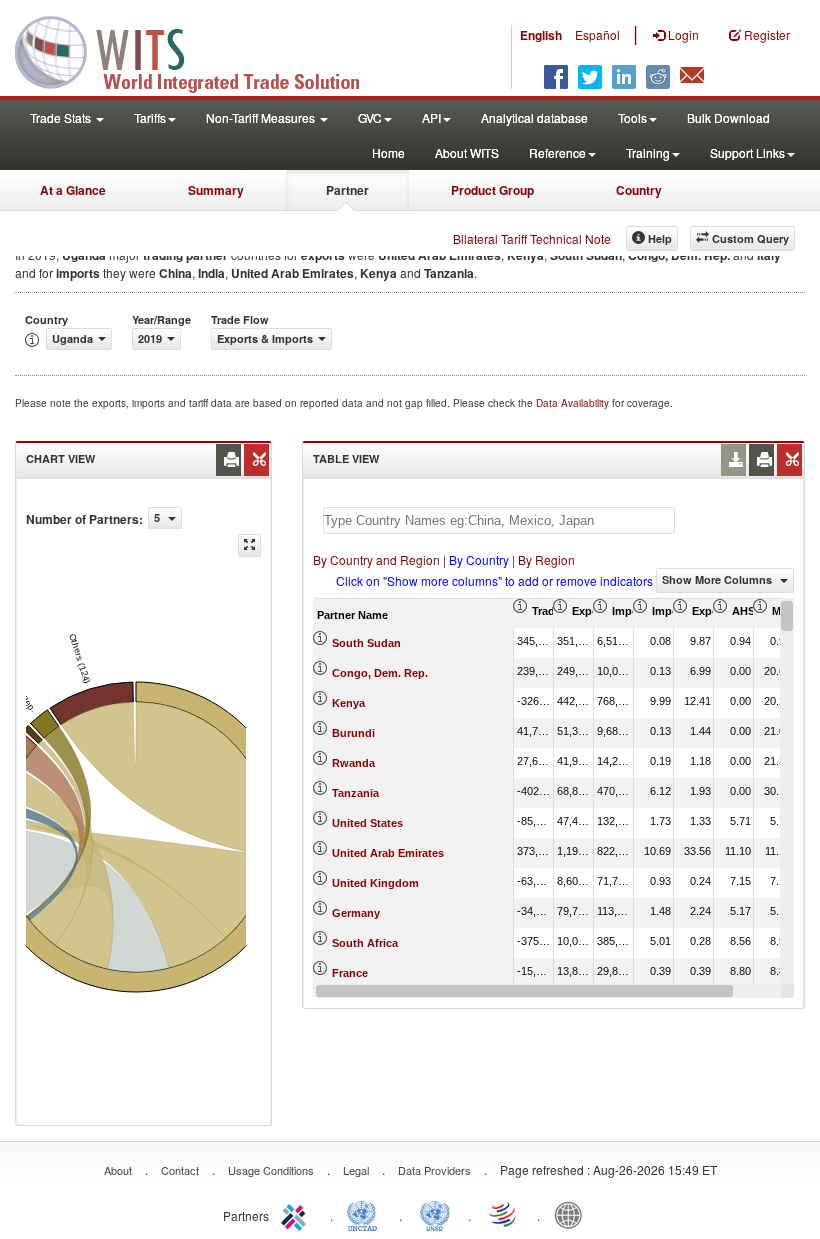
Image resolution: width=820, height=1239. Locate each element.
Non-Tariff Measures (262, 117)
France (350, 973)
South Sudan (366, 643)
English (541, 35)
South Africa (365, 943)
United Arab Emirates (388, 853)
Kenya (348, 703)
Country (639, 190)
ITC (297, 1214)
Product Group (492, 190)
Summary (216, 190)
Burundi (353, 733)
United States (367, 823)
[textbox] (499, 520)
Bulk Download (728, 117)
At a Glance (73, 190)
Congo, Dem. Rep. (380, 673)
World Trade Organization (504, 1214)
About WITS (467, 152)
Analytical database (534, 117)
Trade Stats (62, 117)
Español (597, 34)
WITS (200, 50)
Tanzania (355, 793)
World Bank (573, 1214)
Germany (356, 913)
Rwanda (353, 763)
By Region (546, 559)
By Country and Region (376, 559)
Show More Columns (718, 579)
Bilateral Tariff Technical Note (532, 238)
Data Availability (574, 403)
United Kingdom (375, 883)
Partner (347, 190)
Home (388, 152)
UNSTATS (435, 1214)
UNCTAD (366, 1214)
